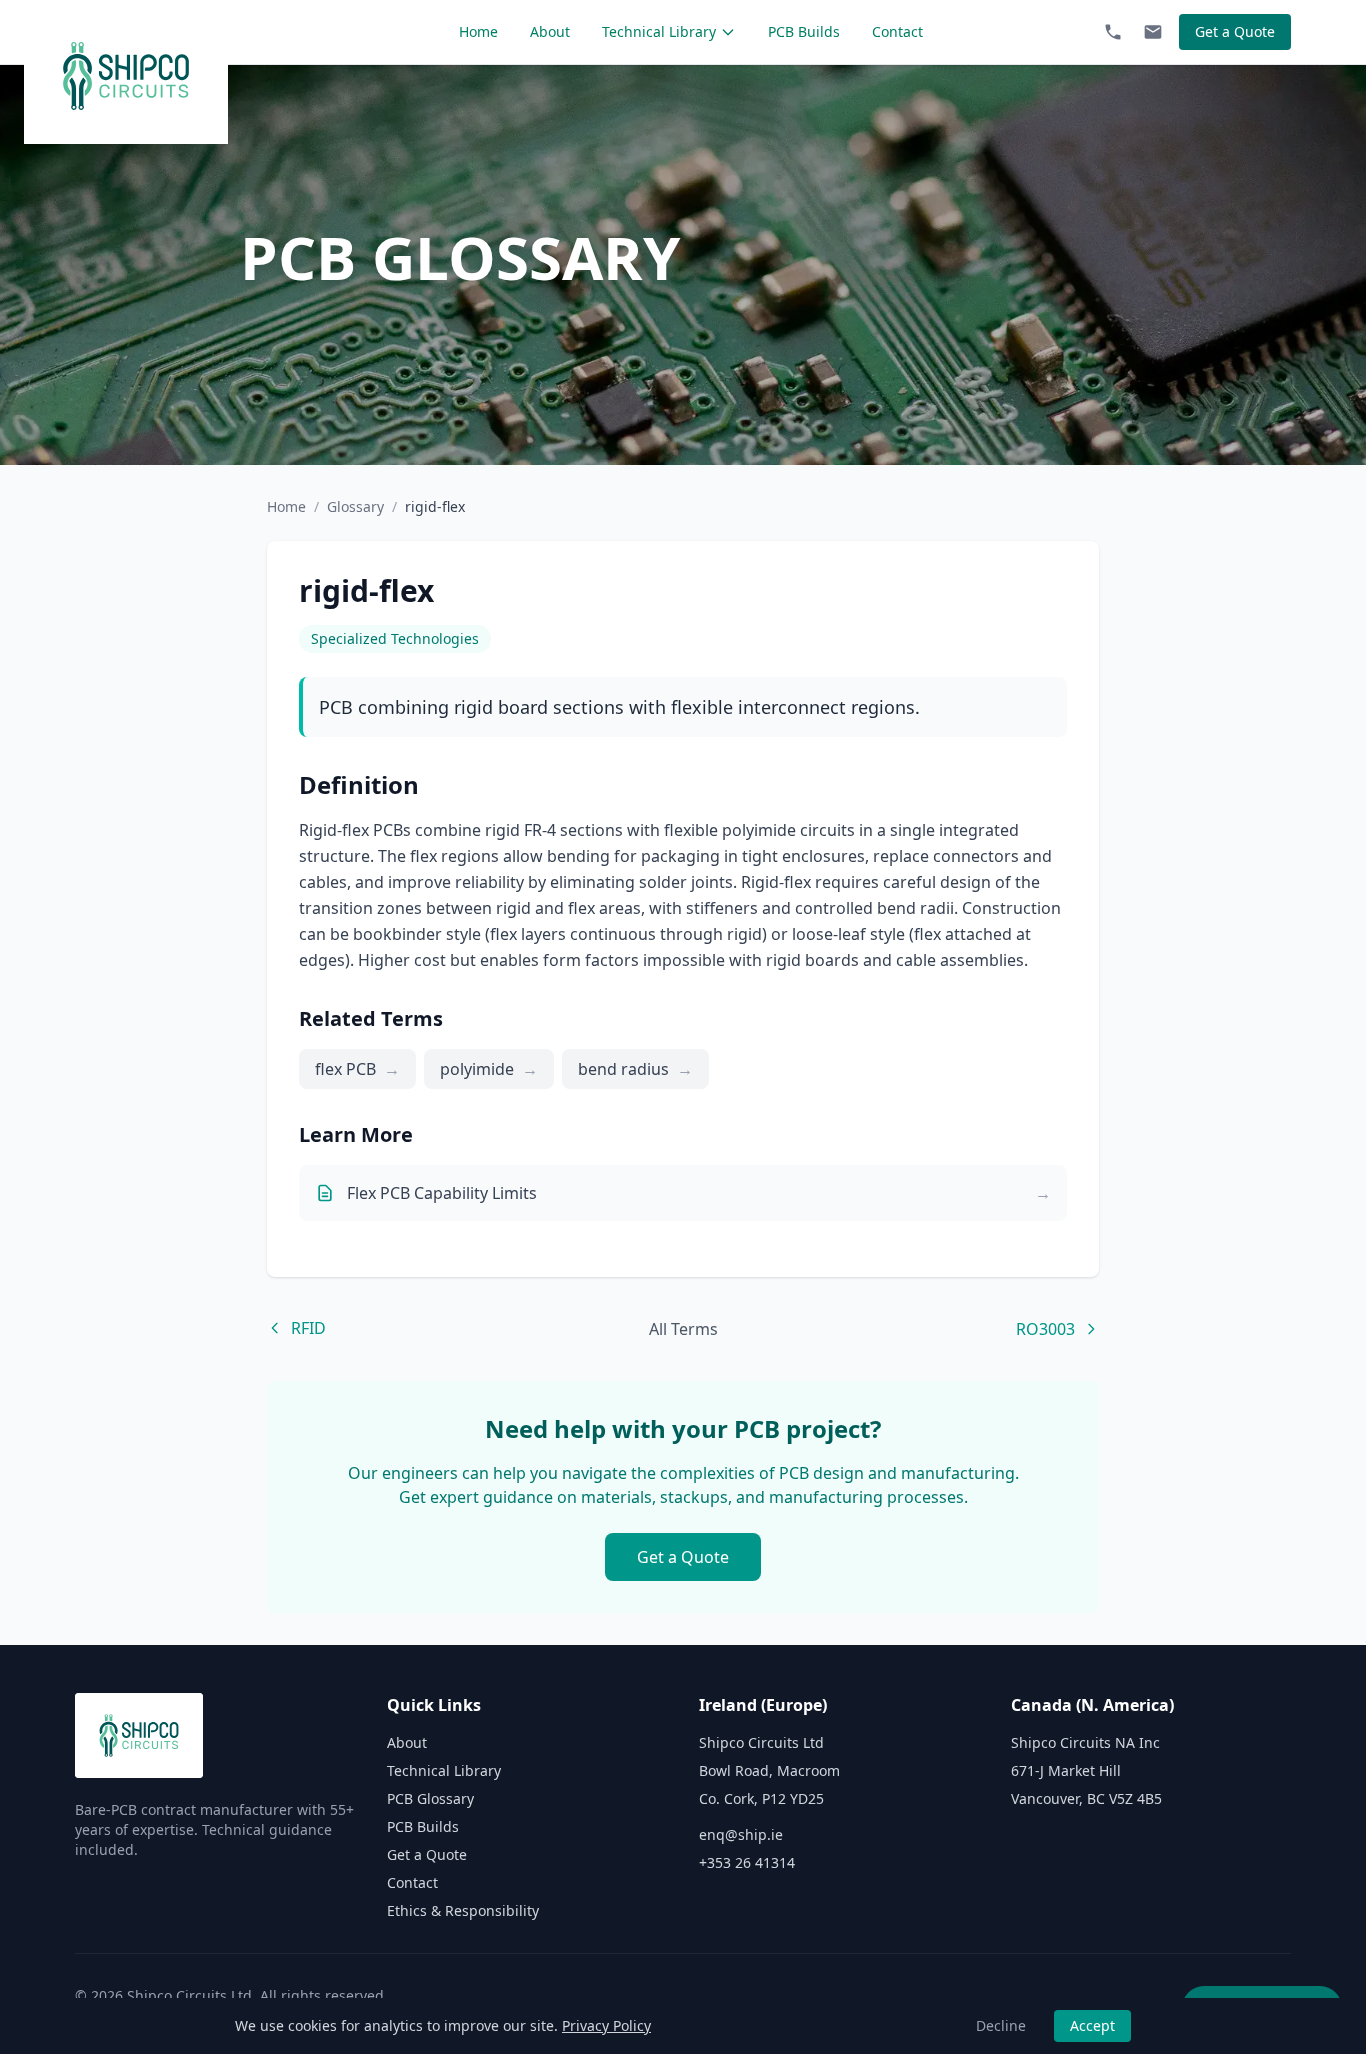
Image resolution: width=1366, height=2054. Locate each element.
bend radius (635, 1069)
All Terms (683, 1329)
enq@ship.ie (741, 1834)
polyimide (489, 1069)
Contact (897, 31)
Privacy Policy (606, 2025)
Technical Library (659, 31)
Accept (1092, 2025)
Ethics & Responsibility (463, 1910)
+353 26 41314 (747, 1862)
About (550, 31)
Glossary (355, 506)
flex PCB (357, 1069)
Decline (1001, 2025)
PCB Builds (804, 31)
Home (478, 31)
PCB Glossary (430, 1798)
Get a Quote (1235, 31)
